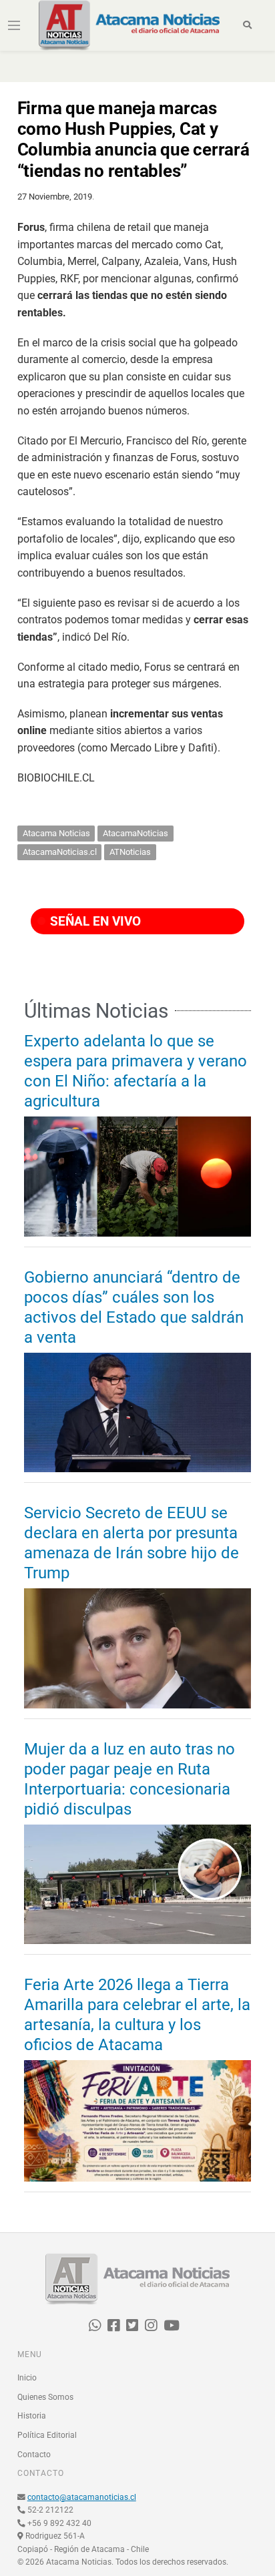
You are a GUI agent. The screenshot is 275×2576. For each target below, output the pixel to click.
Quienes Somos (45, 2397)
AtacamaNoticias (135, 833)
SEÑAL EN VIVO (94, 921)
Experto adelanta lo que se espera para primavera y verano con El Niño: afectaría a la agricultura (135, 1071)
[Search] (247, 25)
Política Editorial (47, 2435)
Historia (32, 2416)
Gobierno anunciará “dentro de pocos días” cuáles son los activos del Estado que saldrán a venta (134, 1307)
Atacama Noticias (56, 833)
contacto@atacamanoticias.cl (82, 2497)
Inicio (27, 2378)
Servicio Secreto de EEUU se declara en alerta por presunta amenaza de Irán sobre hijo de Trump (131, 1543)
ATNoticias (130, 852)
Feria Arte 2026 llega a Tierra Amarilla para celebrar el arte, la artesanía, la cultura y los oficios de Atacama (137, 2015)
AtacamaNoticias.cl (60, 852)
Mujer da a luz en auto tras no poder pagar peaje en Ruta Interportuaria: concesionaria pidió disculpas (129, 1779)
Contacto (34, 2455)
